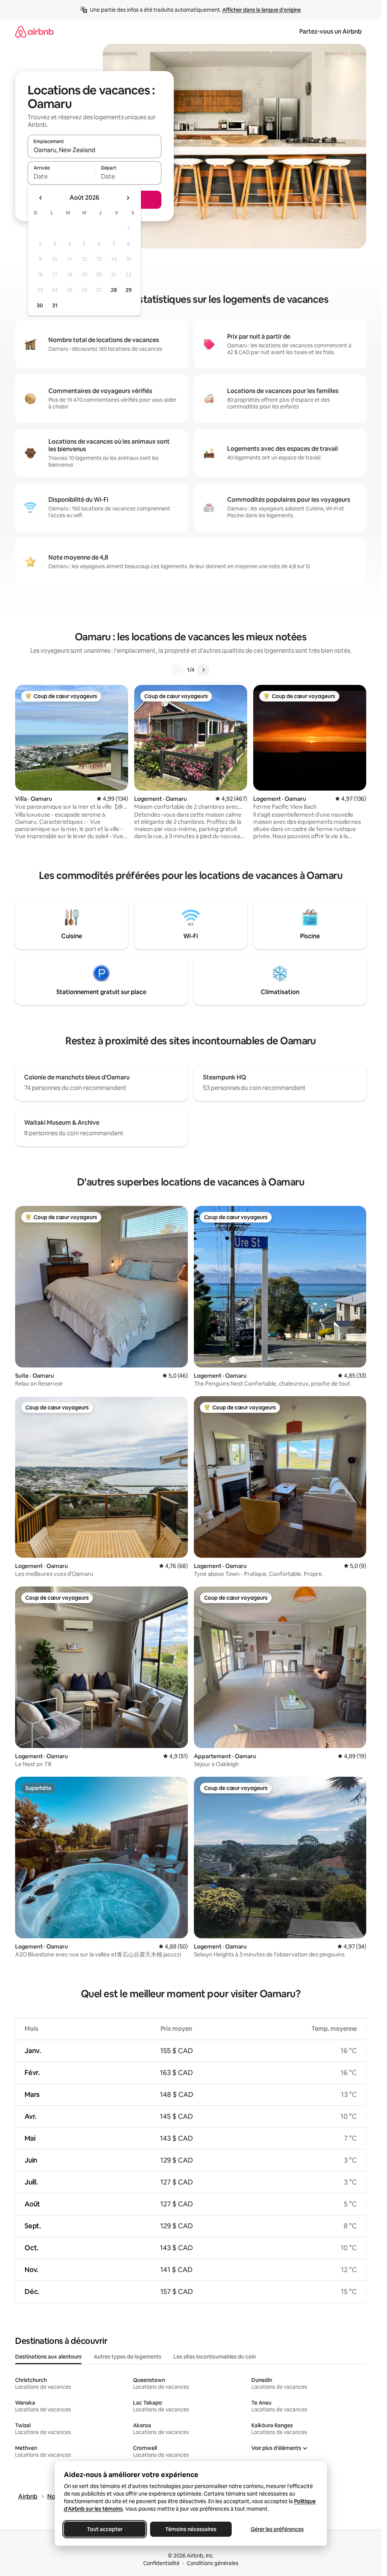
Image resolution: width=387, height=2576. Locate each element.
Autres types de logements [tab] (128, 2357)
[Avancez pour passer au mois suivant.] (128, 198)
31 (55, 305)
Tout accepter (105, 2529)
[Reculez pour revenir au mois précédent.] (41, 198)
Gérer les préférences (277, 2529)
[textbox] (61, 176)
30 (40, 305)
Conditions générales (213, 2563)
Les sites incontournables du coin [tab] (215, 2357)
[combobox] (94, 150)
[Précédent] (178, 670)
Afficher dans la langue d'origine (262, 10)
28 (114, 290)
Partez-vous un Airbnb (330, 32)
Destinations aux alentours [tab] (48, 2357)
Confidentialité (161, 2563)
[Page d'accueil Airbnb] (34, 32)
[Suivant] (203, 670)
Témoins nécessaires (191, 2529)
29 (128, 290)
